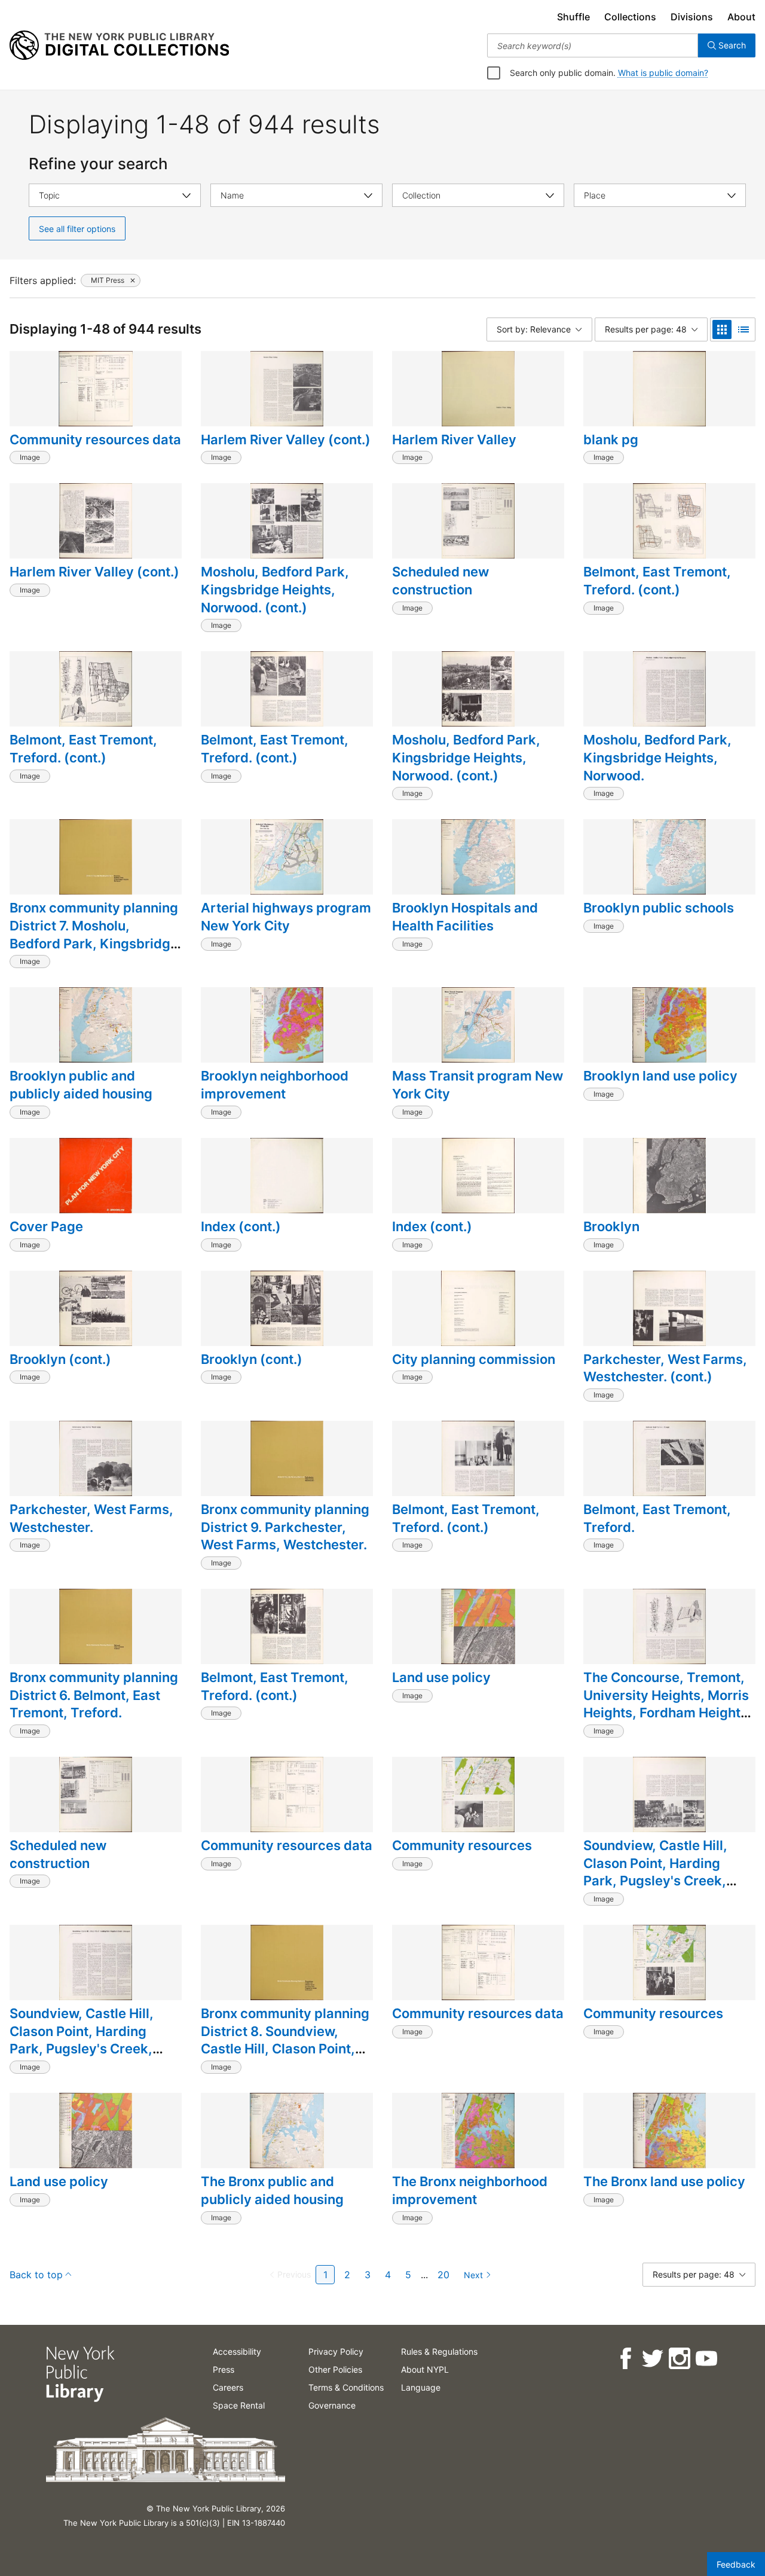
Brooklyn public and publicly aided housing (81, 1085)
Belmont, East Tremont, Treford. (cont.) (657, 581)
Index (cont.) (241, 1226)
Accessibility (237, 2351)
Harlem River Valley (454, 439)
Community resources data (95, 439)
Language (421, 2387)
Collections (630, 17)
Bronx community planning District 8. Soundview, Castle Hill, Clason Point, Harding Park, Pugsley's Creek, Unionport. (285, 2049)
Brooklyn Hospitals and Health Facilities (465, 917)
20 (443, 2275)
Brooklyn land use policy (660, 1076)
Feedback (736, 2564)
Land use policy (441, 1677)
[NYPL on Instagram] (679, 2359)
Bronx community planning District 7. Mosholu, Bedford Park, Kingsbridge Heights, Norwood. (94, 934)
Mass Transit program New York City (478, 1085)
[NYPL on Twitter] (652, 2359)
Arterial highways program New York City (286, 917)
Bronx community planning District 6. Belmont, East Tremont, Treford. (94, 1695)
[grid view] (722, 329)
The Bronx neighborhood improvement (470, 2190)
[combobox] (593, 45)
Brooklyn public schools (659, 908)
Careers (228, 2387)
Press (224, 2369)
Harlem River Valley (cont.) (286, 439)
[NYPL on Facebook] (625, 2359)
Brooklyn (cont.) (60, 1359)
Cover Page (46, 1226)
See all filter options (77, 229)
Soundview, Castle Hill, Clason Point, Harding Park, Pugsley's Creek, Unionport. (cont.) (655, 1872)
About (741, 17)
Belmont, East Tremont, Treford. (657, 1518)
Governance (332, 2405)
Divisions (692, 17)
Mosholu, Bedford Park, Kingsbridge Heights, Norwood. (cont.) (275, 589)
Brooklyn (611, 1226)
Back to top (36, 2275)
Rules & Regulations (439, 2351)
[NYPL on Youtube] (706, 2359)
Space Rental (239, 2405)
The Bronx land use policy (664, 2181)
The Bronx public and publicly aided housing (272, 2190)
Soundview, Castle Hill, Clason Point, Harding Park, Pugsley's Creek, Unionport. (82, 2040)
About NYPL (425, 2369)
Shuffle (573, 17)
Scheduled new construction (440, 581)
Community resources (462, 1845)
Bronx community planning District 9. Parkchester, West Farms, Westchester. (285, 1527)
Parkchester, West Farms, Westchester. (91, 1518)
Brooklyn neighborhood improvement (275, 1085)
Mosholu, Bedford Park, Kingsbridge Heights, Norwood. (657, 757)
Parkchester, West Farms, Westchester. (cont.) (665, 1368)
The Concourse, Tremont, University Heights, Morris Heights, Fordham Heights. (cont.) (667, 1704)
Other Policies (335, 2369)
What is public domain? (663, 73)
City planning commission (474, 1359)
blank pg (611, 439)
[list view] (743, 329)
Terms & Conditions (346, 2387)
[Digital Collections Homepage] (119, 45)
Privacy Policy (336, 2351)
